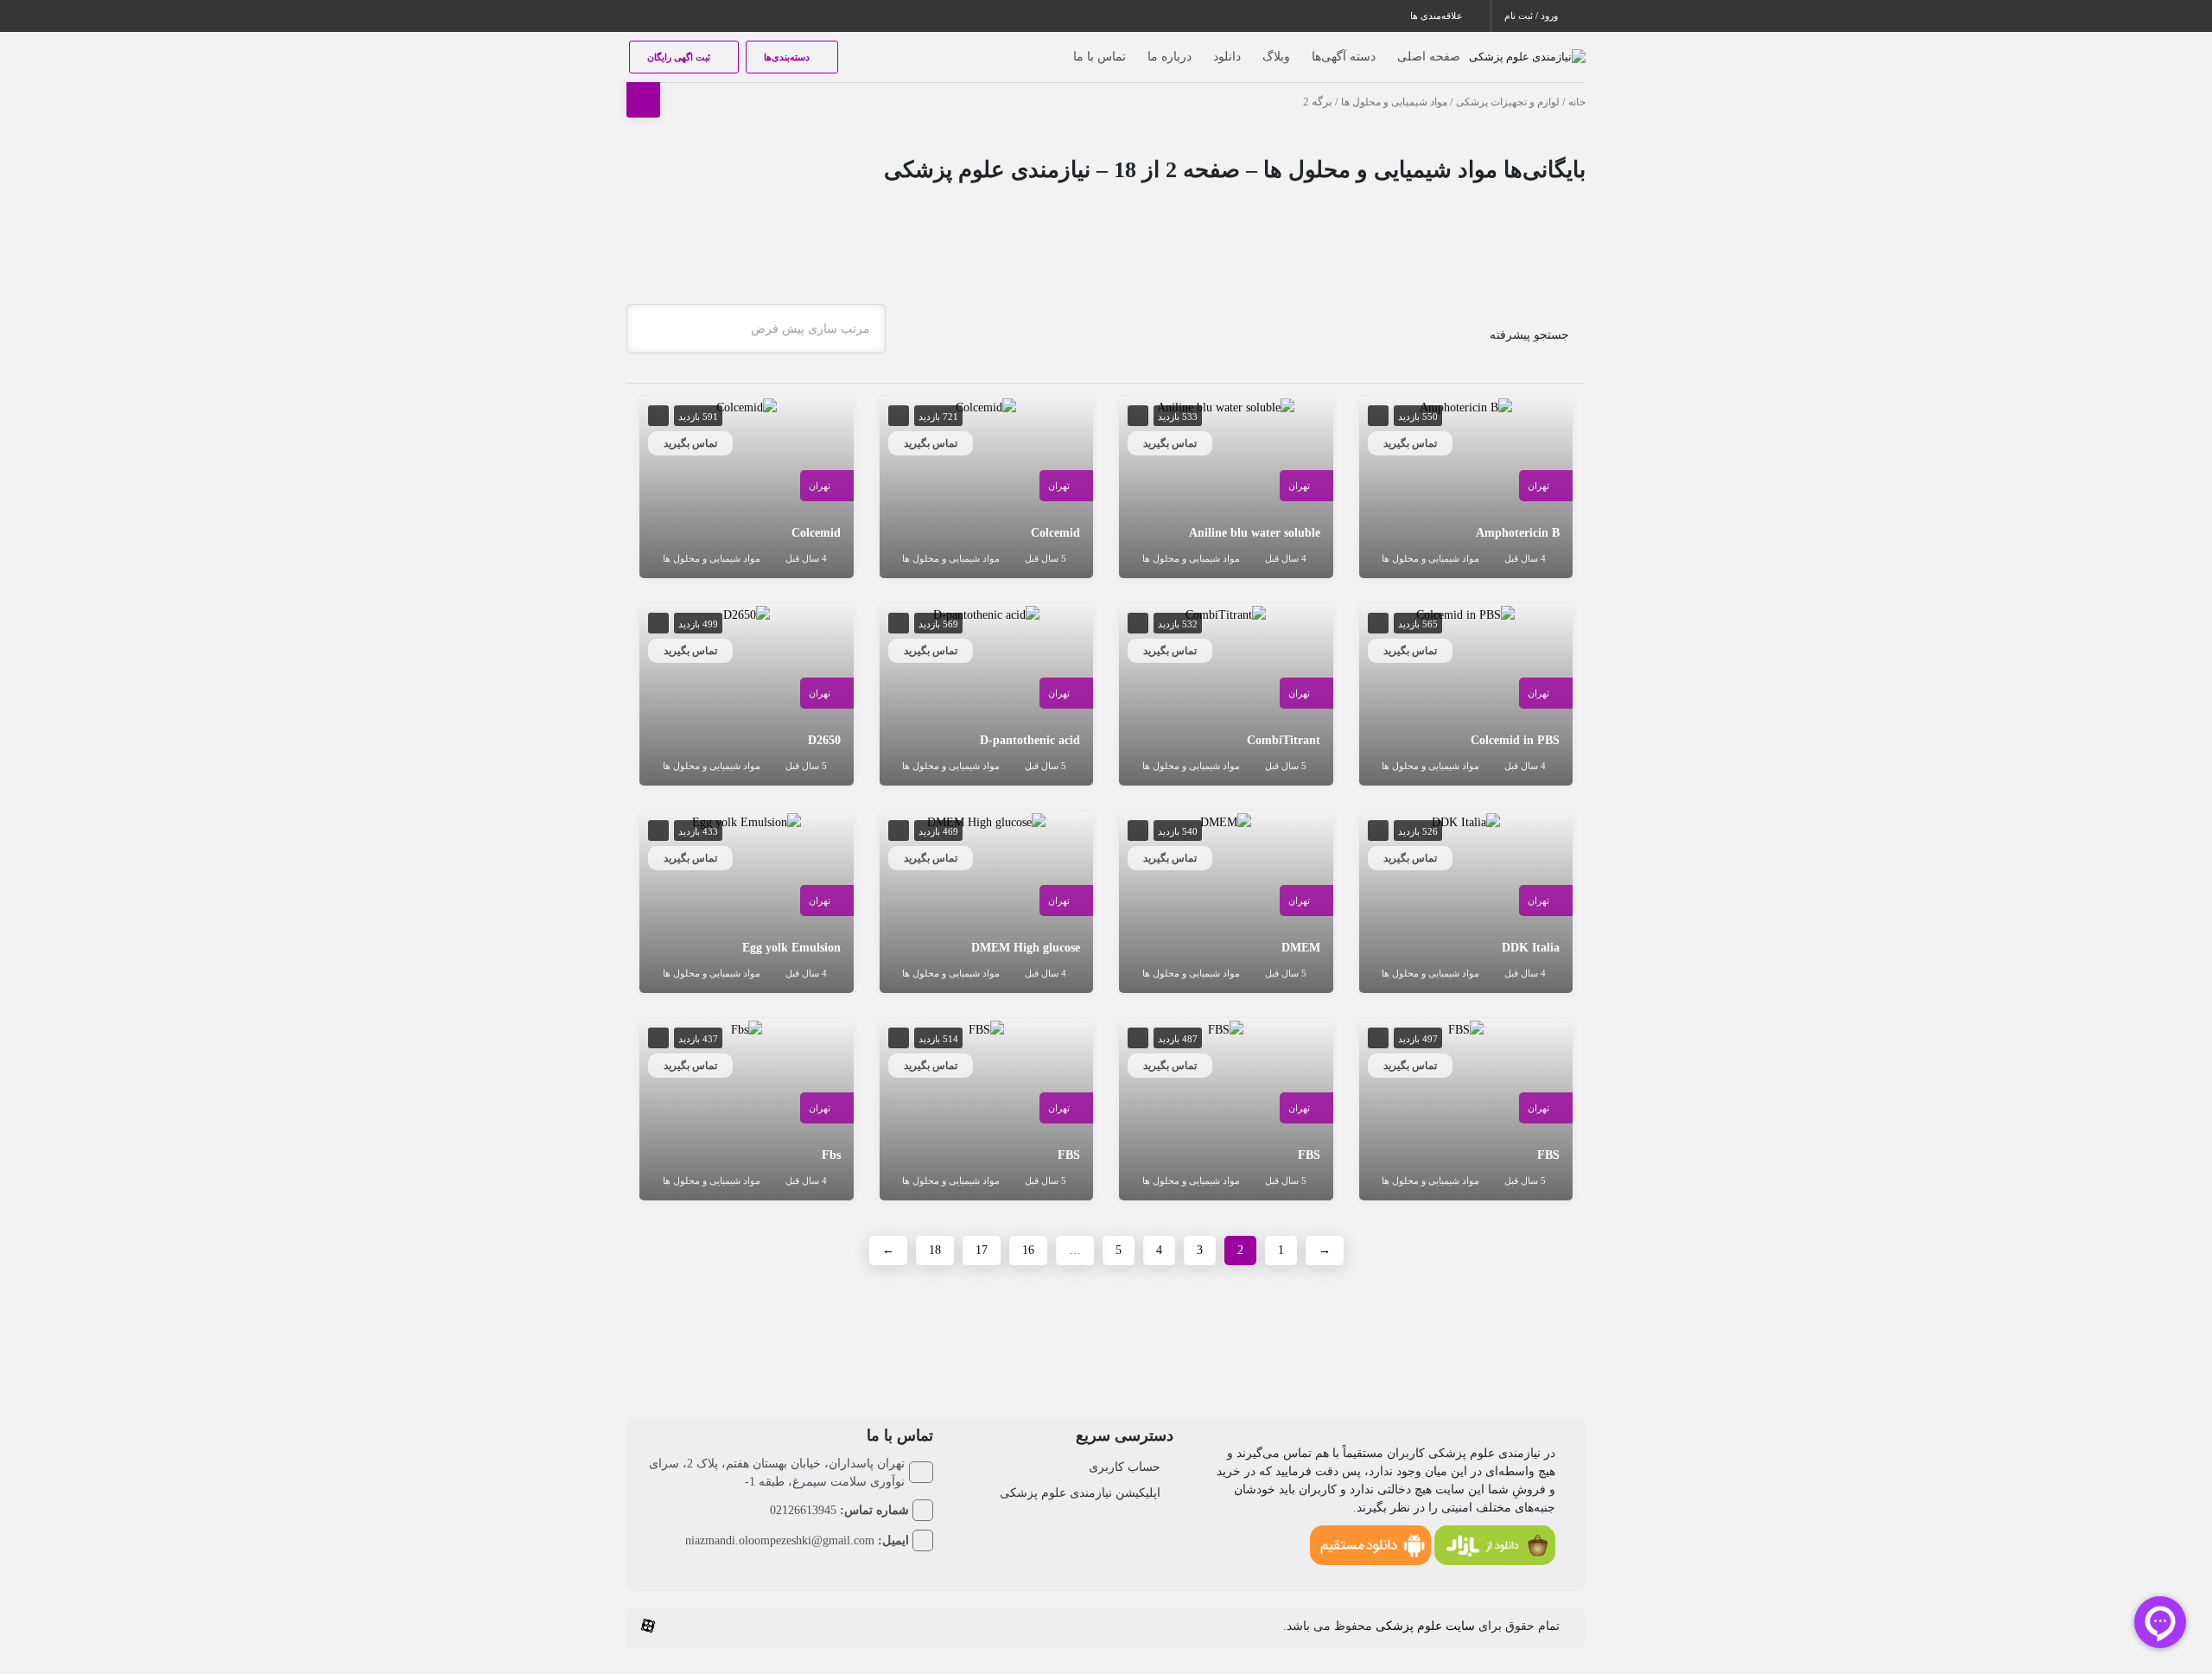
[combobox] (756, 329)
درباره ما (1170, 57)
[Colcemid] (986, 406)
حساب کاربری (1125, 1467)
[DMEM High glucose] (986, 821)
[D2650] (747, 613)
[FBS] (1466, 1028)
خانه (1577, 102)
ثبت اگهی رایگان (680, 57)
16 (1028, 1250)
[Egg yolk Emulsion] (747, 821)
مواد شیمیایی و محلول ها (1394, 102)
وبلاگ (1276, 57)
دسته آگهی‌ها (1344, 57)
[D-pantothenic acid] (986, 613)
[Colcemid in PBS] (1465, 613)
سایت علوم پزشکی (1425, 1626)
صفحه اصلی (1429, 57)
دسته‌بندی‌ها (788, 57)
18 (935, 1250)
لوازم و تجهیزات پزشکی (1508, 102)
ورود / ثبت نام (1532, 16)
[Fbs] (747, 1028)
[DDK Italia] (1466, 821)
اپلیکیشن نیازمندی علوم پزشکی (1080, 1493)
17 (982, 1250)
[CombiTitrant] (1226, 613)
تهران (1538, 486)
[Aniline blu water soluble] (1226, 406)
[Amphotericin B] (1466, 406)
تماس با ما (1100, 57)
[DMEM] (1226, 821)
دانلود (1227, 57)
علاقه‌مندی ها (1438, 16)
